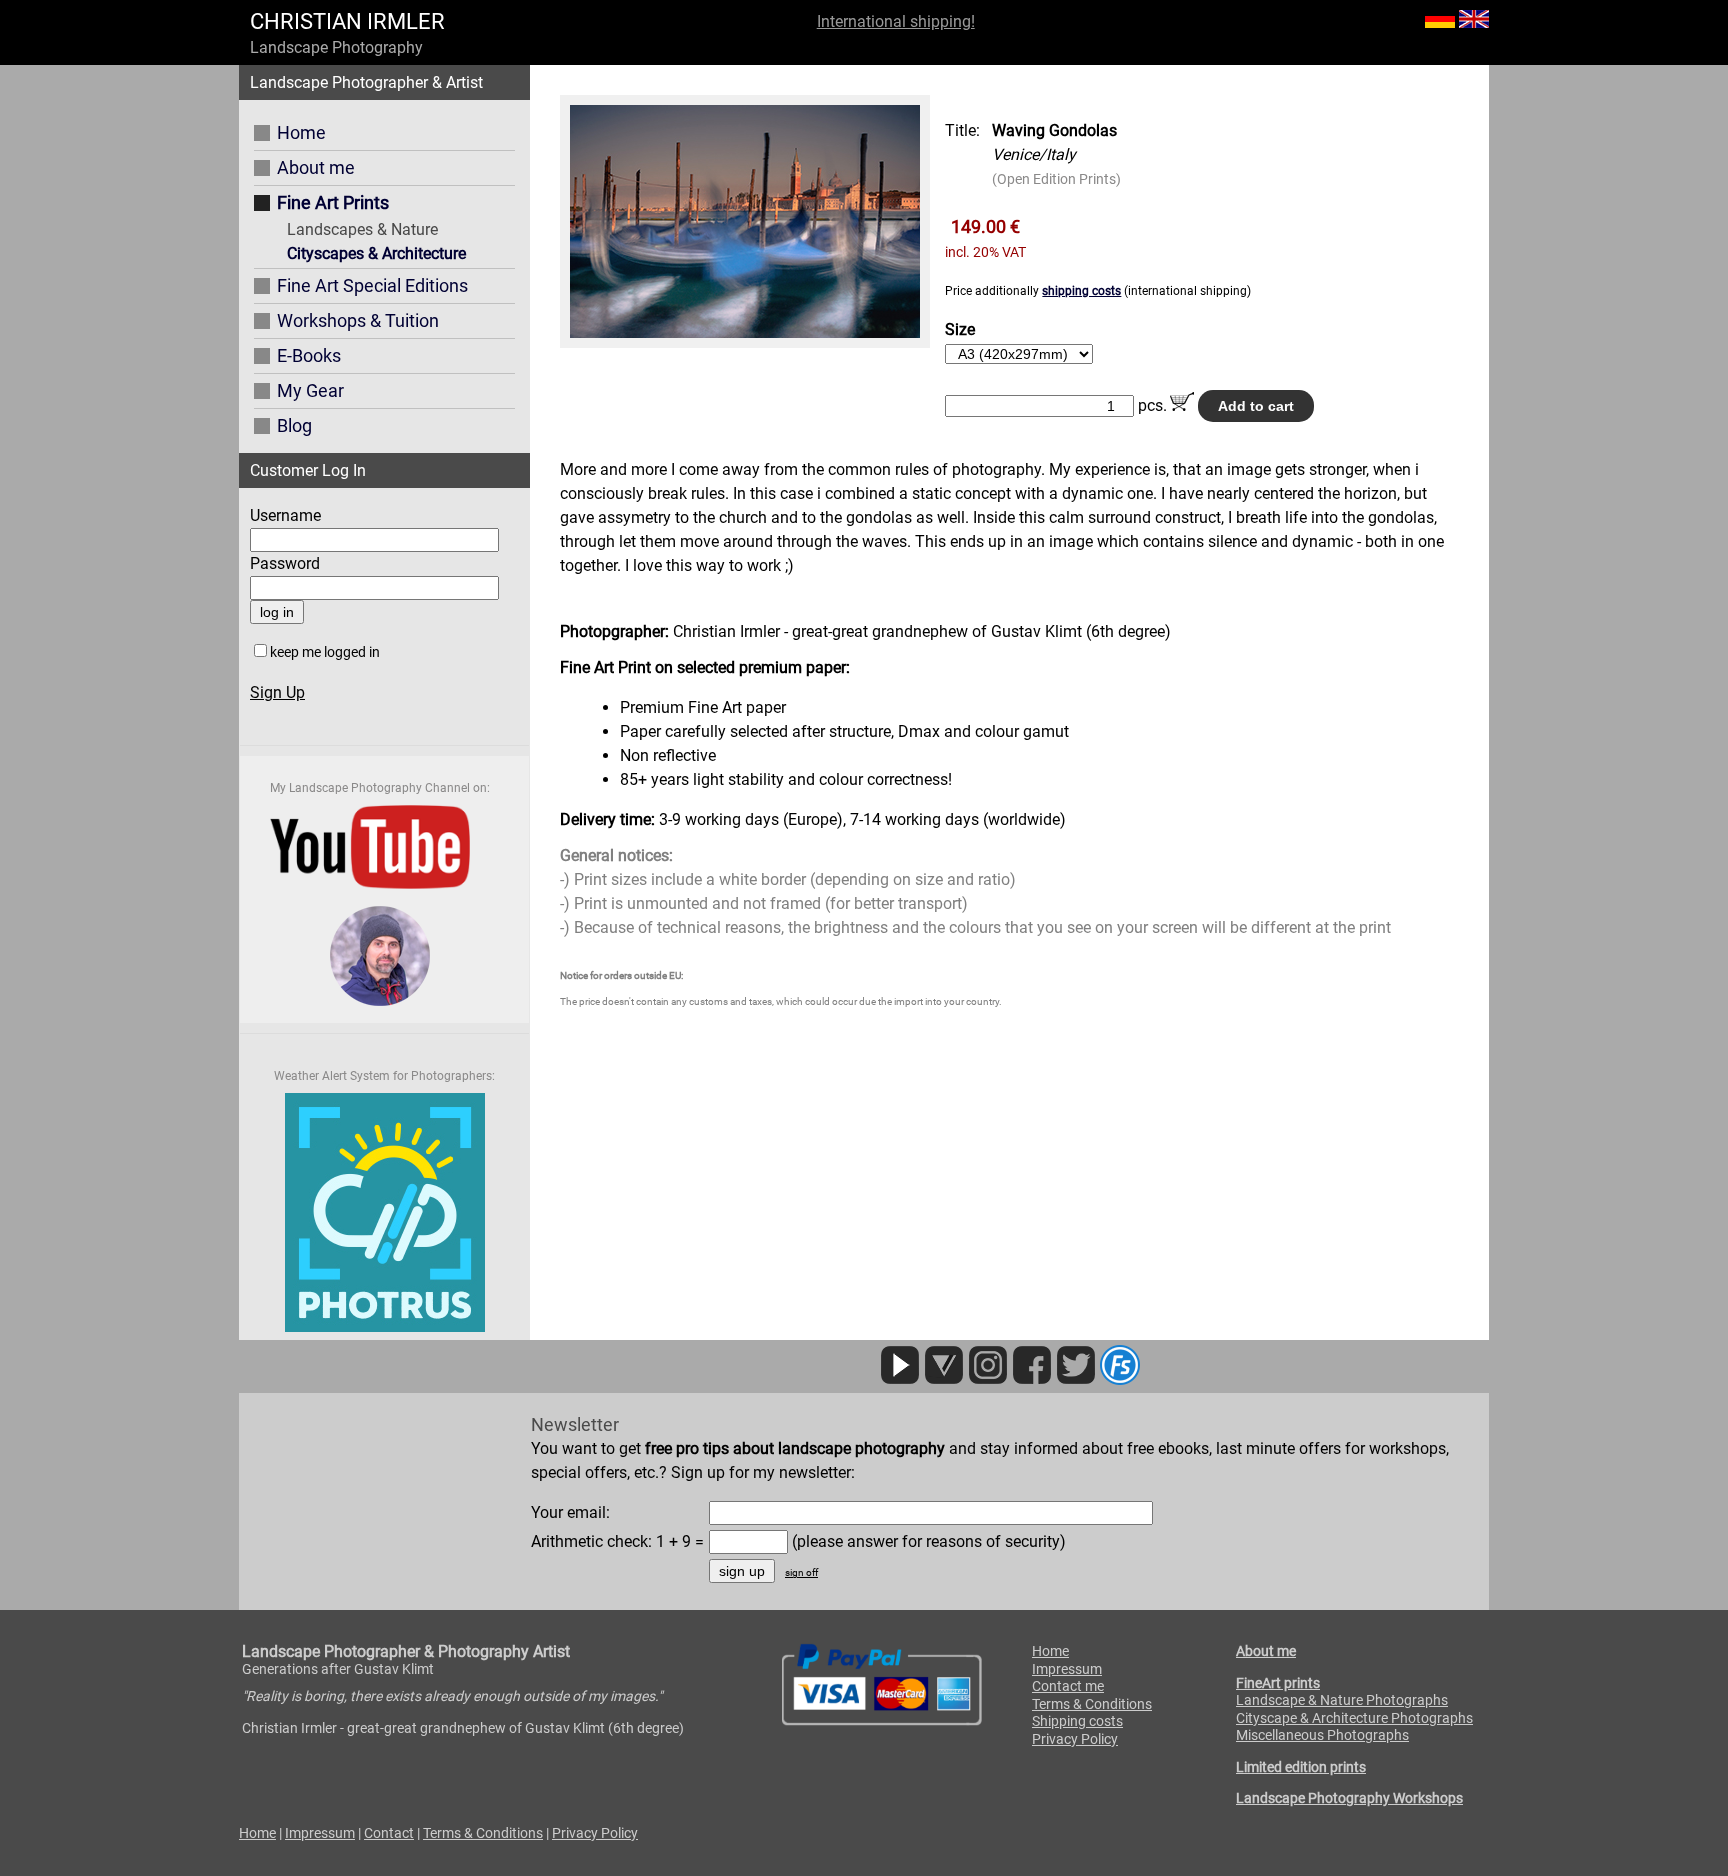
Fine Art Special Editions (372, 285)
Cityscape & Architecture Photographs (1354, 1718)
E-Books (309, 355)
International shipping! (896, 21)
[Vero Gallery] (944, 1379)
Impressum (1067, 1669)
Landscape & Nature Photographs (1342, 1700)
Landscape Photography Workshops (1349, 1798)
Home (301, 132)
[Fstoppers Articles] (1120, 1379)
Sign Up (277, 692)
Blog (294, 425)
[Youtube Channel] (900, 1379)
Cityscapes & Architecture (376, 253)
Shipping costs (1077, 1721)
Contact (389, 1833)
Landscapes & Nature (362, 229)
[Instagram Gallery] (988, 1379)
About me (316, 167)
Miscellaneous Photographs (1322, 1735)
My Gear (310, 390)
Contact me (1068, 1686)
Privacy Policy (1075, 1739)
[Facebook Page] (1032, 1379)
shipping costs (1081, 291)
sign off (801, 1572)
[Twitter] (1076, 1379)
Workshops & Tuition (358, 320)
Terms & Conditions (1092, 1704)
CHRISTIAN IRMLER (347, 21)
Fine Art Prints (333, 202)
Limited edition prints (1301, 1767)
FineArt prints (1278, 1683)
